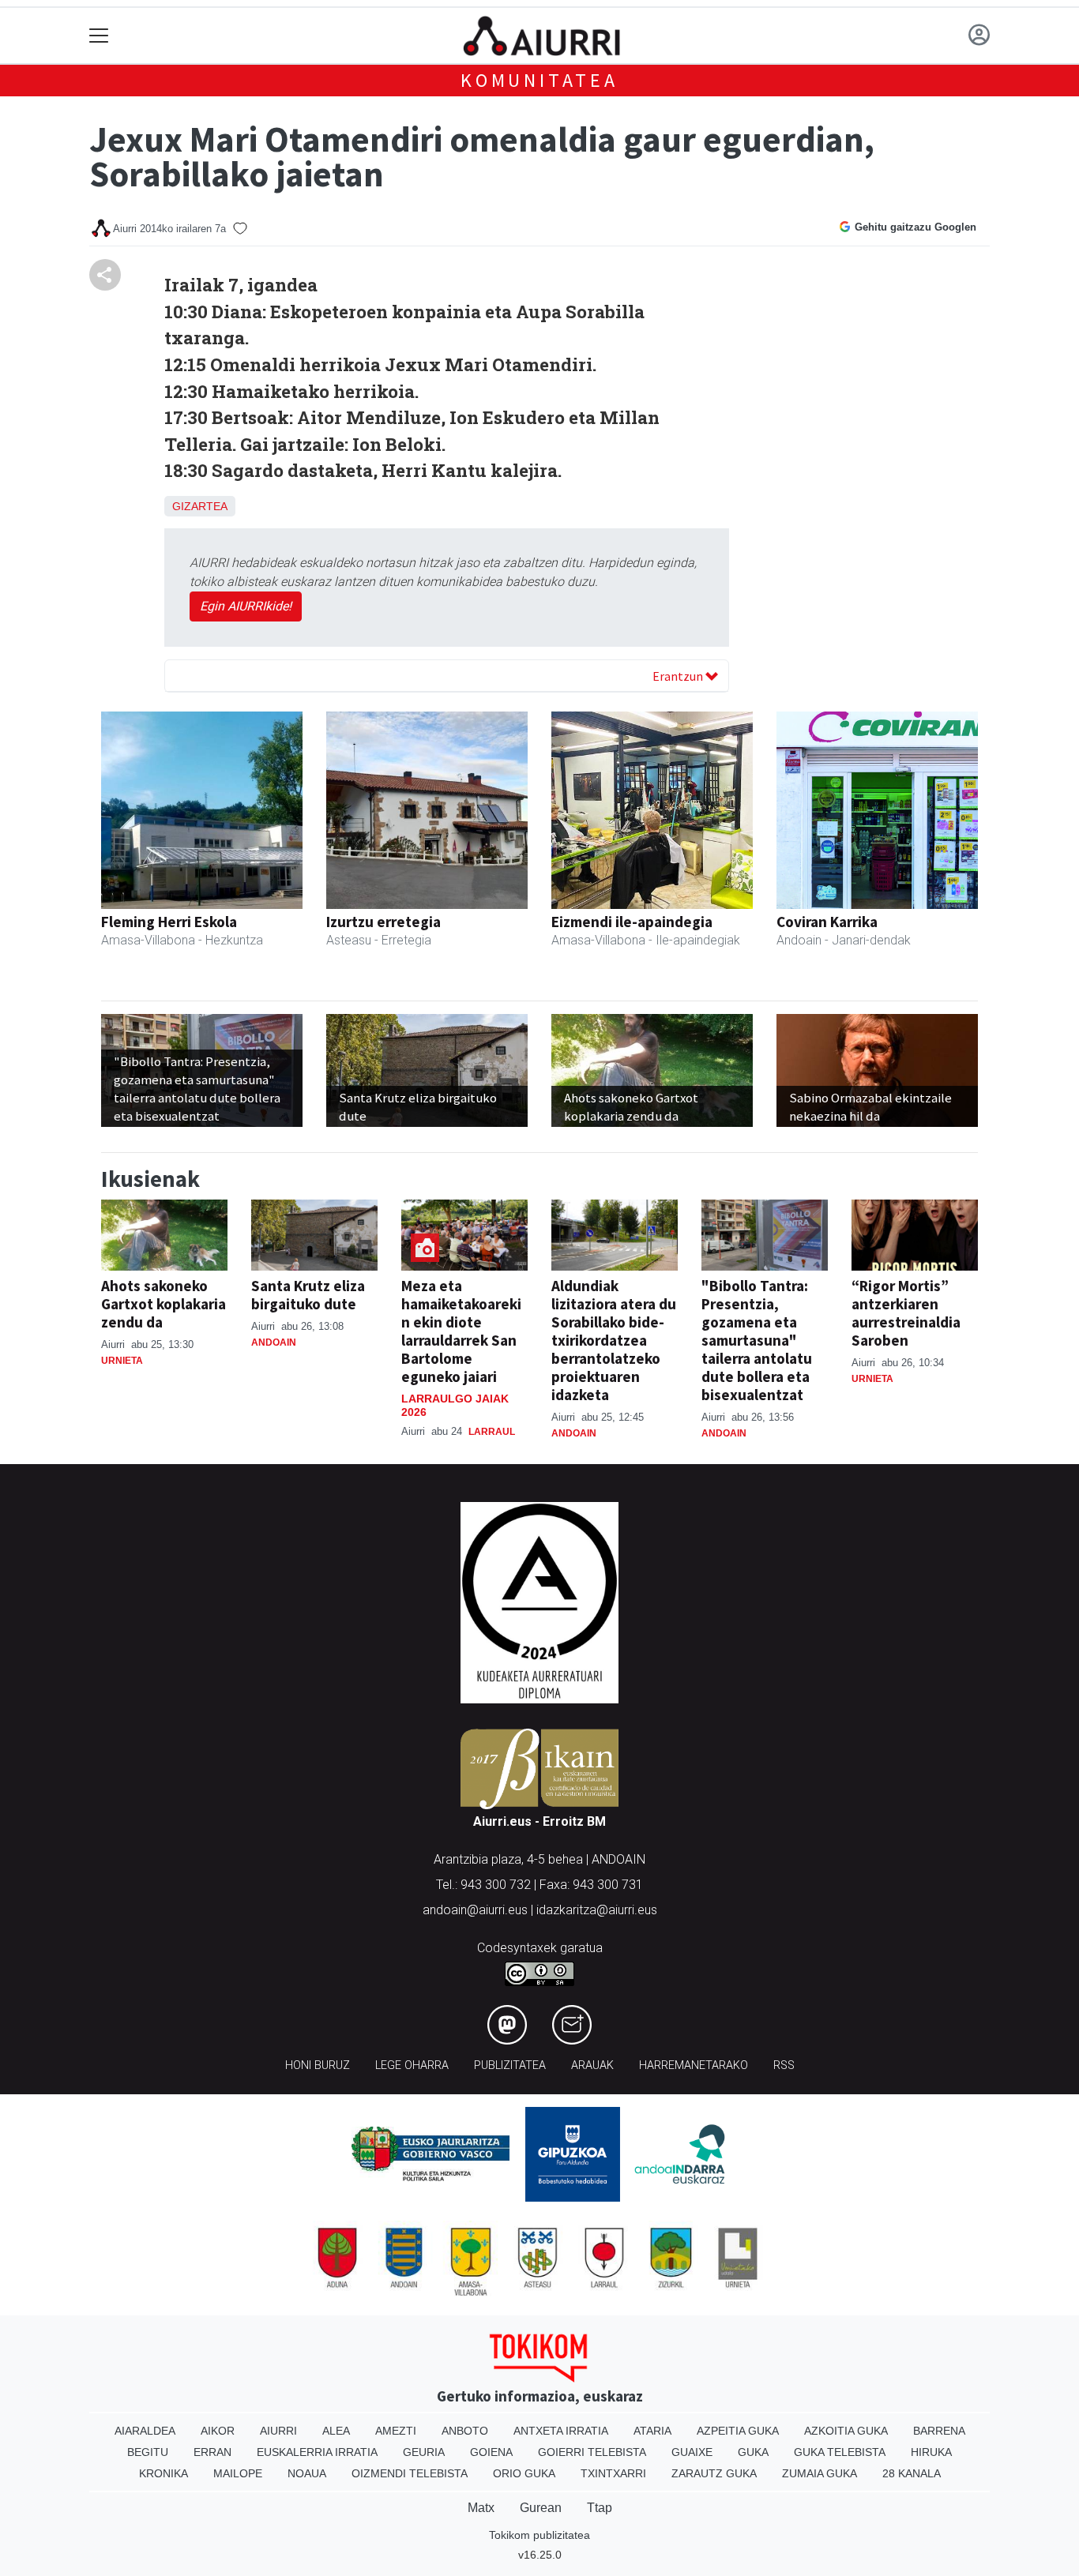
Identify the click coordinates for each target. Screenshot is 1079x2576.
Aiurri (278, 2431)
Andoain (274, 1342)
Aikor (218, 2431)
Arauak (592, 2065)
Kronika (164, 2473)
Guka (753, 2452)
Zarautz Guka (714, 2473)
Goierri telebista (592, 2452)
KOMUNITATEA (539, 80)
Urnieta (122, 1361)
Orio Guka (524, 2473)
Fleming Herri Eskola (169, 922)
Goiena (491, 2452)
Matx (481, 2508)
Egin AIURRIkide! (246, 606)
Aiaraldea (145, 2431)
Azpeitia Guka (738, 2431)
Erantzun (679, 676)
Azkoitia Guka (846, 2431)
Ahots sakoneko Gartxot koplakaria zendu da (164, 1304)
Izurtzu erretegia (383, 922)
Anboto (465, 2431)
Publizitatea (510, 2065)
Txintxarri (613, 2473)
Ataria (652, 2431)
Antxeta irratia (561, 2431)
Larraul (492, 1432)
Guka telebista (840, 2452)
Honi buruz (318, 2065)
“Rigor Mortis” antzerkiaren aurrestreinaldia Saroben (906, 1313)
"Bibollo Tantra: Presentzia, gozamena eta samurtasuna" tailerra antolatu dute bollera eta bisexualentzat (757, 1340)
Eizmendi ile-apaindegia (632, 922)
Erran (212, 2452)
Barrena (939, 2431)
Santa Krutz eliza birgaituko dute (308, 1295)
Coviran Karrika (827, 922)
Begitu (148, 2452)
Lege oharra (412, 2065)
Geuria (424, 2452)
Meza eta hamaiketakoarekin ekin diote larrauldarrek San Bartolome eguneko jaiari (461, 1331)
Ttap (600, 2508)
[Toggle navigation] (99, 36)
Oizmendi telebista (410, 2473)
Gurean (541, 2508)
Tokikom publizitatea (539, 2535)
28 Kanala (912, 2473)
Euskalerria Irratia (317, 2452)
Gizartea (200, 506)
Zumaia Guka (820, 2473)
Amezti (396, 2431)
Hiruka (931, 2452)
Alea (336, 2431)
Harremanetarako (694, 2065)
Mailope (238, 2473)
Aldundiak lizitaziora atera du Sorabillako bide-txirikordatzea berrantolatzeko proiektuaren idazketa (614, 1340)
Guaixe (692, 2452)
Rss (784, 2065)
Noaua (307, 2473)
